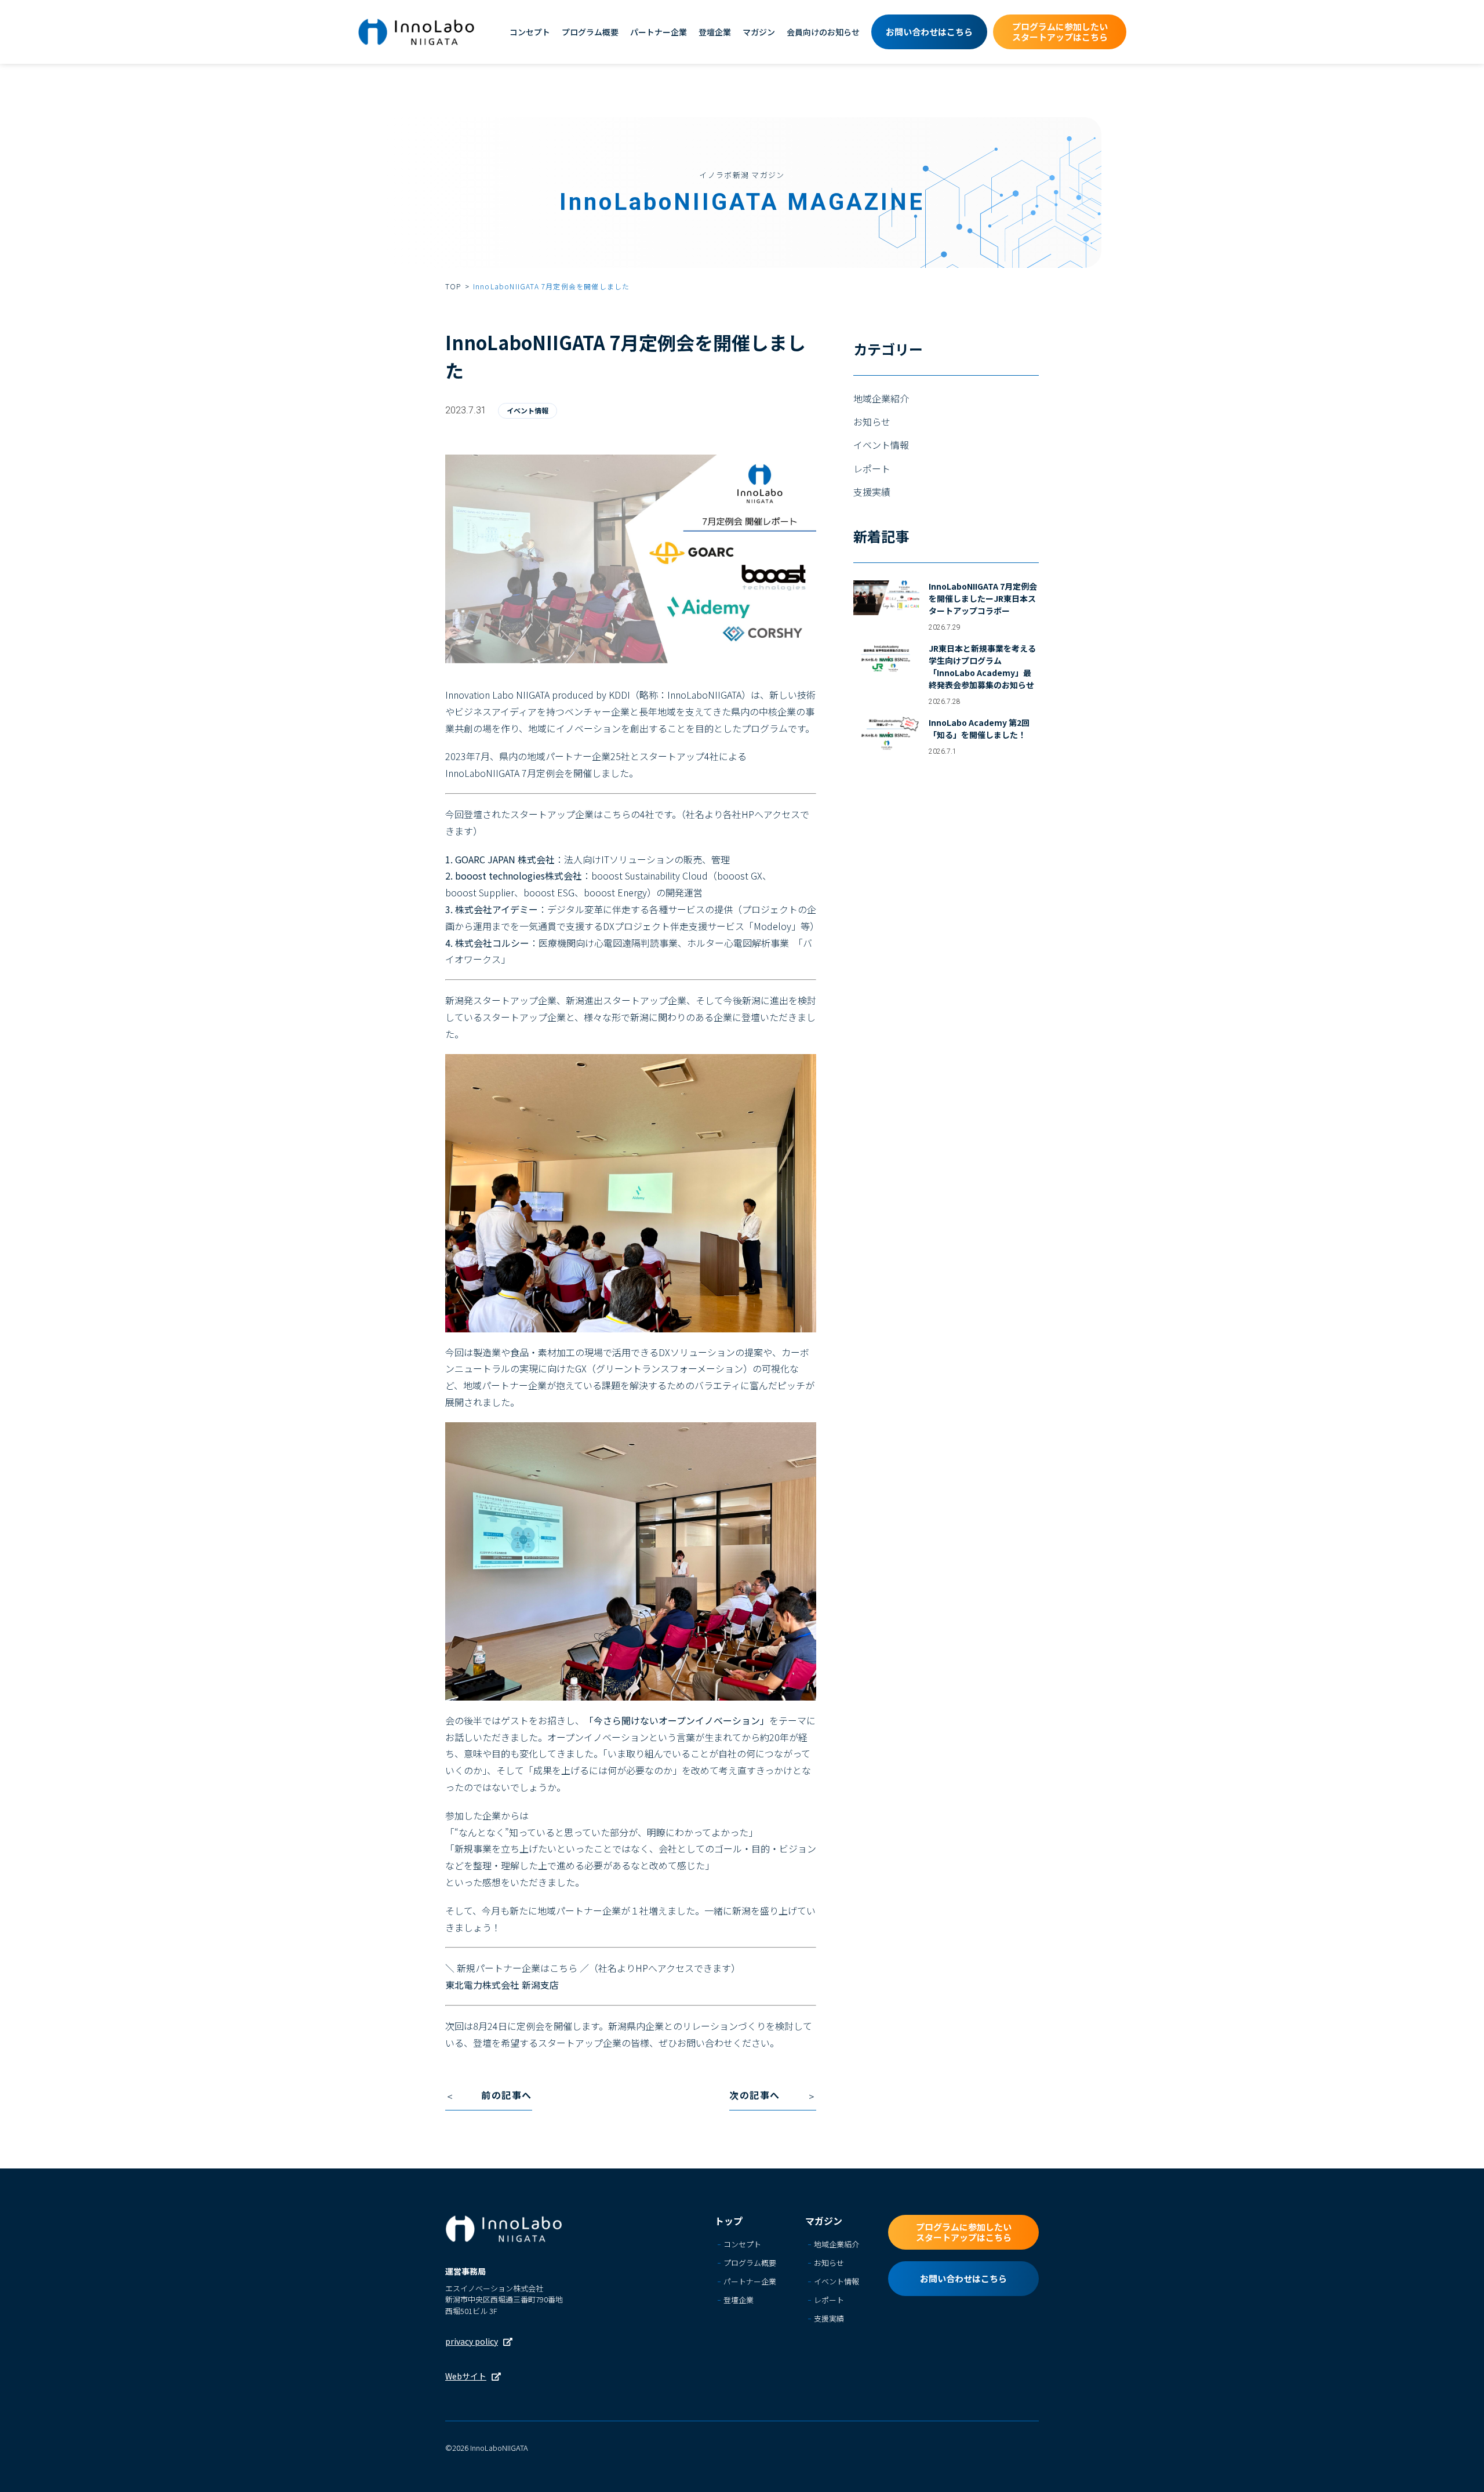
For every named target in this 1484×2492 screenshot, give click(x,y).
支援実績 (872, 492)
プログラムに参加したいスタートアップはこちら (1060, 32)
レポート (872, 468)
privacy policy (472, 2341)
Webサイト (466, 2376)
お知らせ (872, 422)
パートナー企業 (659, 32)
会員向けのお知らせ (823, 32)
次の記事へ (755, 2095)
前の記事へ (507, 2095)
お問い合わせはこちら (929, 32)
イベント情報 (528, 410)
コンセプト (530, 32)
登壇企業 (715, 32)
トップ (729, 2221)
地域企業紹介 (881, 398)
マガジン (759, 32)
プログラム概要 (590, 32)
